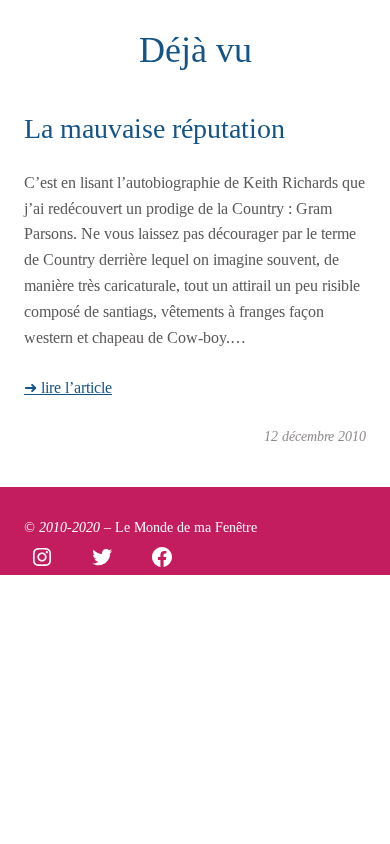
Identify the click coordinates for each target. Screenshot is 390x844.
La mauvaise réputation (154, 128)
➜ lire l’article (68, 387)
